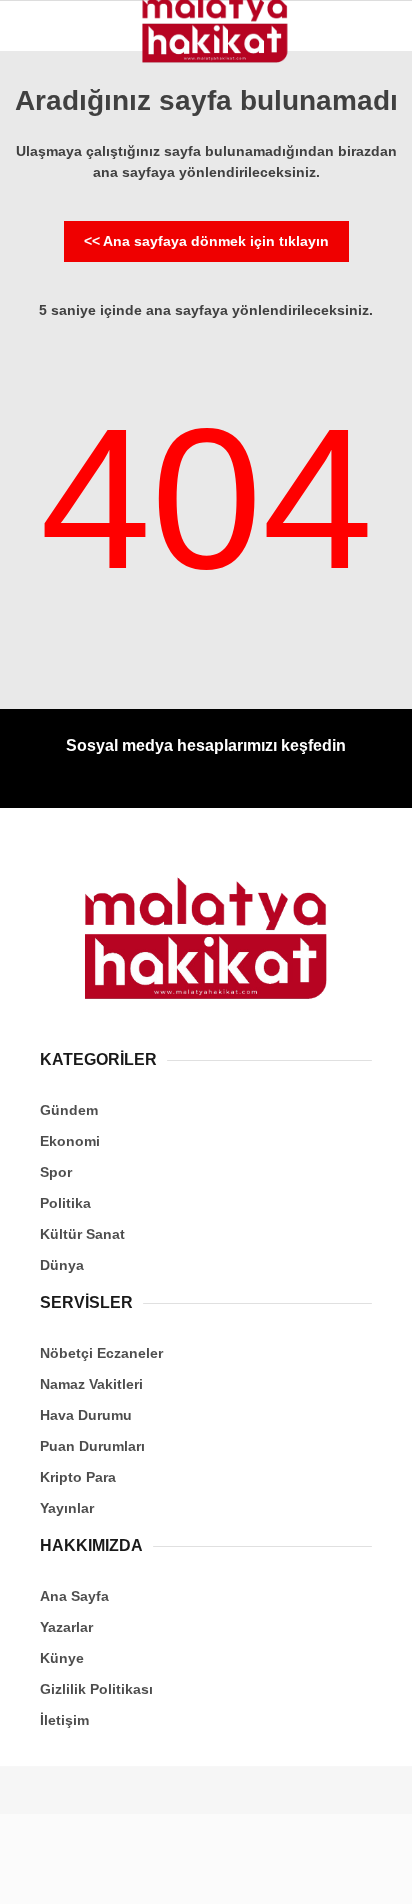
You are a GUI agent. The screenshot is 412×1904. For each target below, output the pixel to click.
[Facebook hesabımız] (68, 1871)
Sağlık (54, 407)
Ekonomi (61, 205)
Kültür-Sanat (79, 367)
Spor (48, 326)
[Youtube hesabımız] (261, 1871)
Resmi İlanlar (81, 488)
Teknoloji (67, 448)
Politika (60, 245)
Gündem (58, 164)
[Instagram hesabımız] (197, 1871)
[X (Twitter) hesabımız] (132, 1871)
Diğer (50, 529)
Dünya (52, 286)
